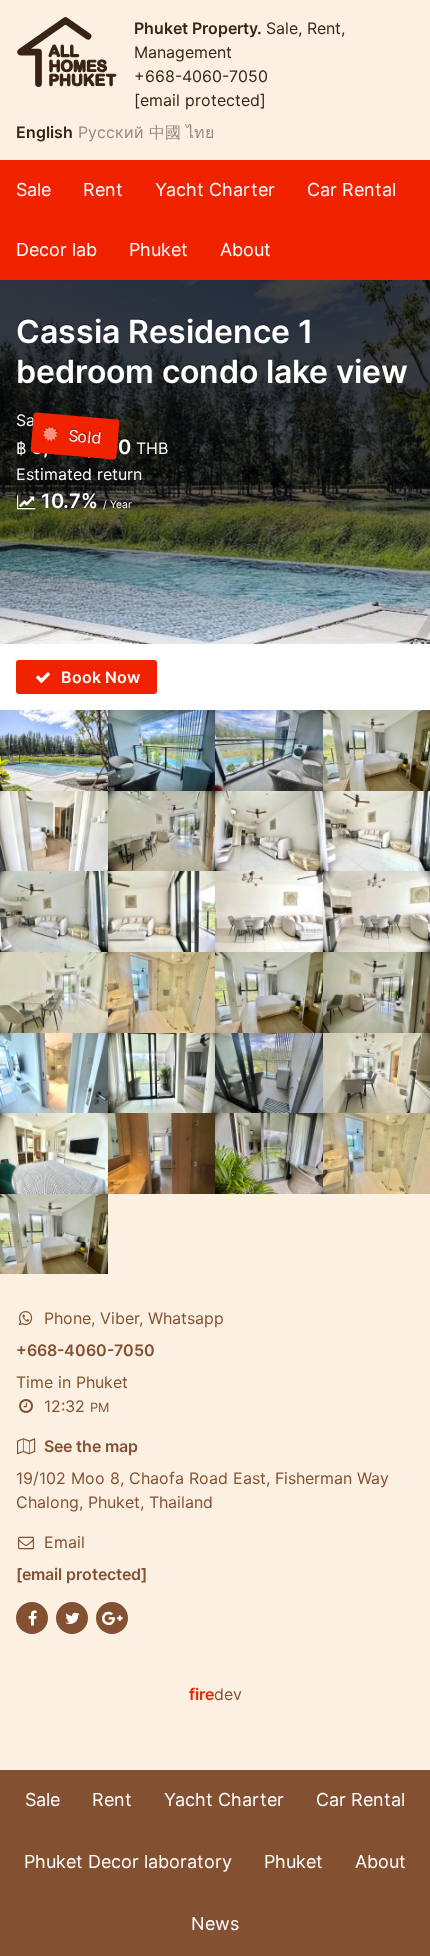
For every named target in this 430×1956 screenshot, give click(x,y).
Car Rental (351, 189)
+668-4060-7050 (201, 76)
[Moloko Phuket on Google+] (112, 1617)
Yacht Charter (215, 189)
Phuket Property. (200, 28)
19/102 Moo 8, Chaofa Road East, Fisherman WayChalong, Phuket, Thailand (202, 1474)
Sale (33, 189)
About (245, 249)
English (44, 132)
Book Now (100, 677)
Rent (103, 189)
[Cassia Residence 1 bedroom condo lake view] (54, 750)
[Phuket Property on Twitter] (72, 1617)
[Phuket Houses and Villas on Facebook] (32, 1617)
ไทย (200, 132)
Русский (111, 132)
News (215, 1923)
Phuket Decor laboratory (128, 1861)
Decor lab (56, 249)
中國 (165, 132)
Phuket (158, 249)
